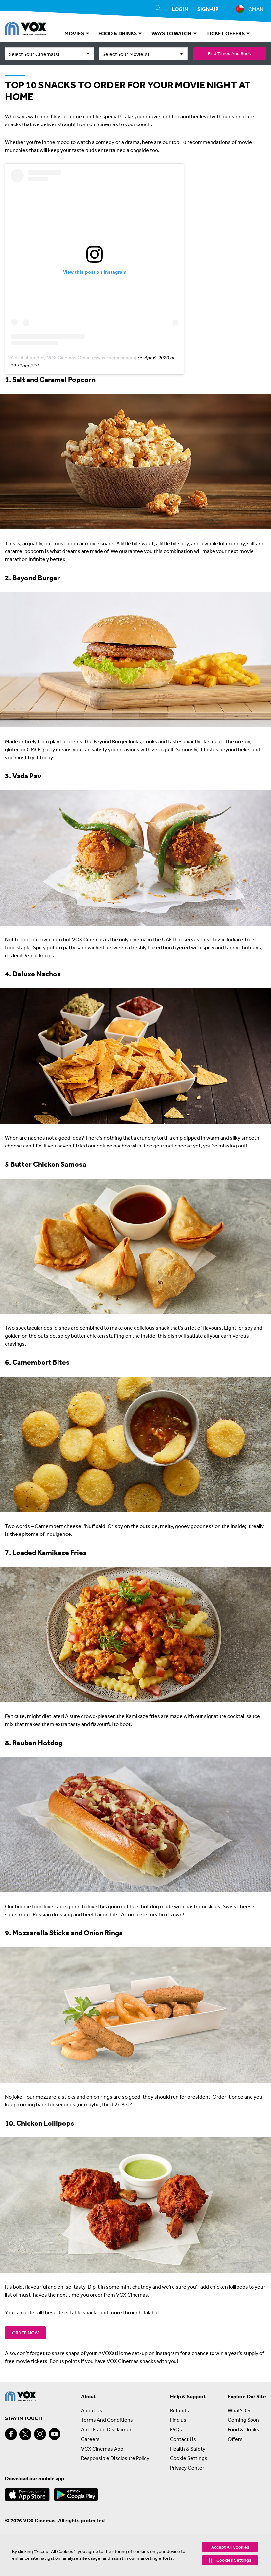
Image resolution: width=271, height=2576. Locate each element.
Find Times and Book (229, 53)
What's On (240, 2410)
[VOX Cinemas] (26, 30)
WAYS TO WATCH (172, 33)
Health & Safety (188, 2449)
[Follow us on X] (25, 2434)
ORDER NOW (25, 2333)
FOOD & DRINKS (118, 33)
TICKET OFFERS (226, 33)
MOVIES (75, 33)
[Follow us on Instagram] (40, 2434)
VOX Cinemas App (102, 2449)
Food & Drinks (244, 2429)
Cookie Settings (189, 2458)
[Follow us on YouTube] (55, 2434)
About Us (92, 2410)
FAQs (176, 2429)
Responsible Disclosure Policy (115, 2458)
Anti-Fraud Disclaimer (106, 2429)
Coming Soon (243, 2420)
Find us (178, 2420)
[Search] (158, 9)
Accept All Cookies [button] (230, 2547)
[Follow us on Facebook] (11, 2434)
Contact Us (183, 2439)
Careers (90, 2439)
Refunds (179, 2410)
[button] (230, 2560)
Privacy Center (187, 2468)
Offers (235, 2439)
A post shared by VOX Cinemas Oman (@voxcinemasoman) (74, 358)
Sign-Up (208, 9)
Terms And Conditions (107, 2420)
